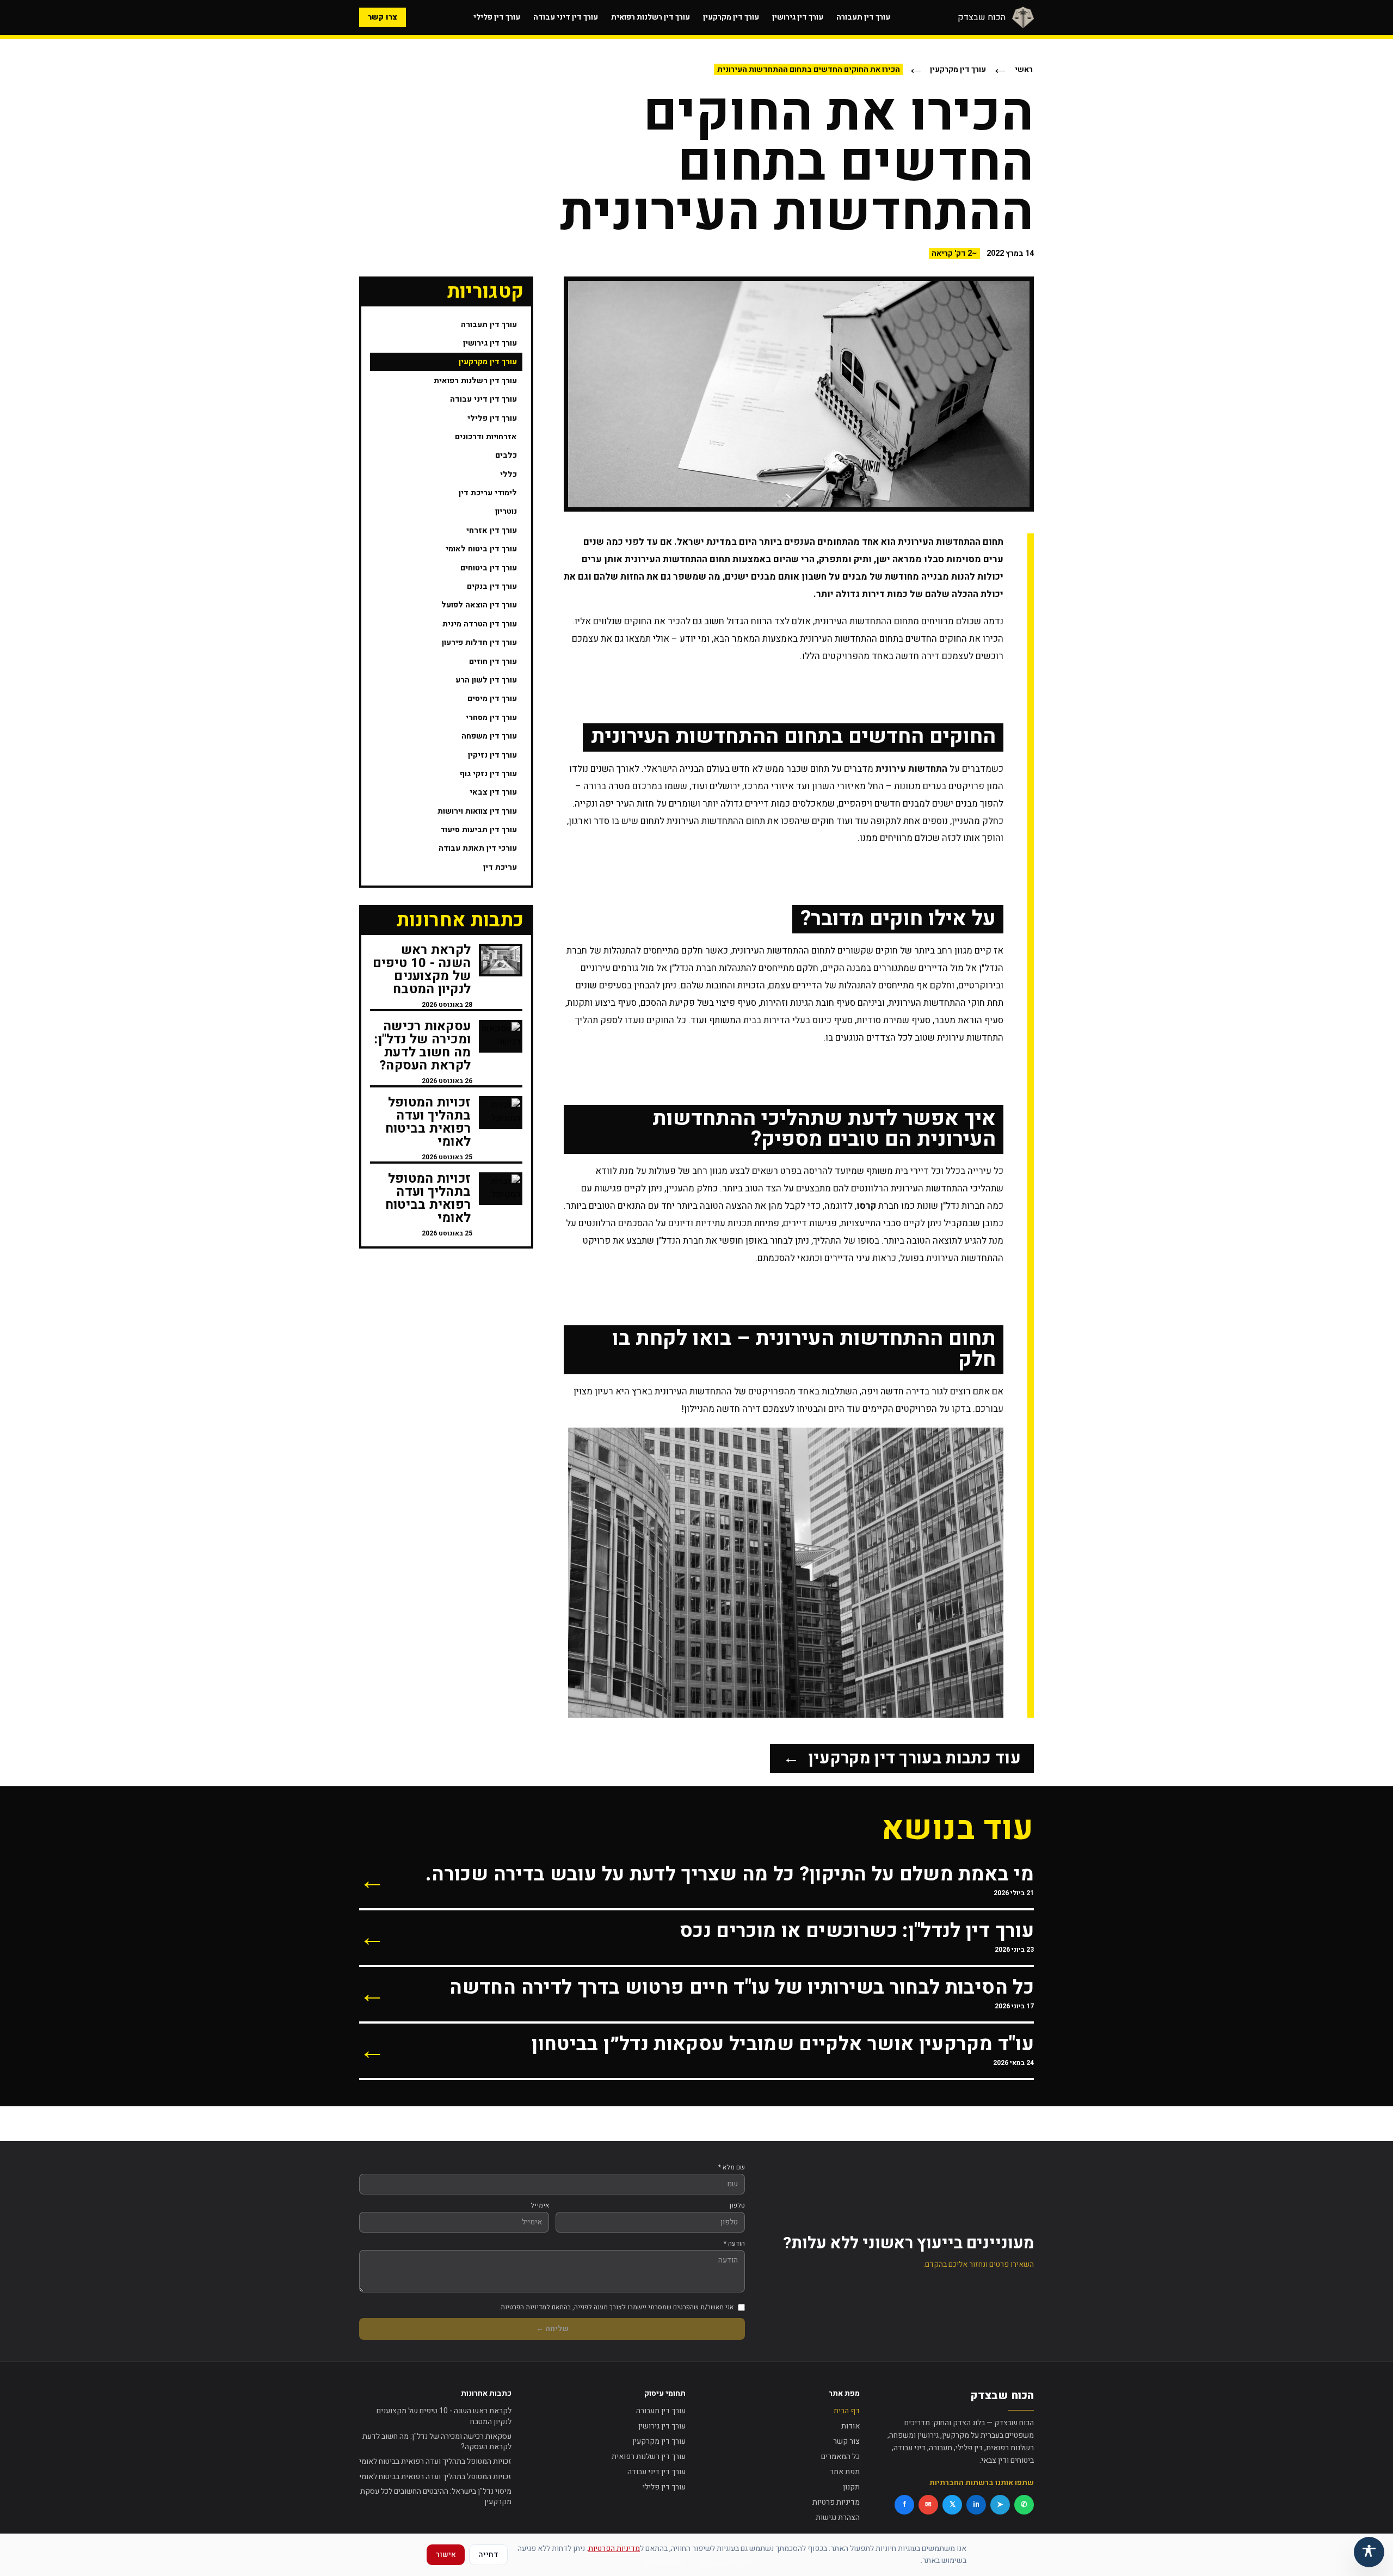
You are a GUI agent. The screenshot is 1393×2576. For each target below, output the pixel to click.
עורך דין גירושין (798, 17)
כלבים (506, 455)
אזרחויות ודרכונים (486, 437)
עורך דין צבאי (493, 792)
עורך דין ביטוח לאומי (481, 549)
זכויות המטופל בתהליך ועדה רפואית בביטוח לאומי (435, 2461)
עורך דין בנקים (492, 586)
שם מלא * (732, 2167)
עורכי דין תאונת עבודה (478, 848)
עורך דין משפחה (489, 736)
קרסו (866, 1206)
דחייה (488, 2555)
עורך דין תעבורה (863, 17)
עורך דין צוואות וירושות (477, 811)
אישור (446, 2555)
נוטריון (506, 511)
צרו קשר (383, 17)
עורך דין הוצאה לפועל (479, 605)
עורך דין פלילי (497, 17)
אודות (850, 2426)
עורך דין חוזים (493, 662)
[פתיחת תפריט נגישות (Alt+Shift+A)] (1369, 2552)
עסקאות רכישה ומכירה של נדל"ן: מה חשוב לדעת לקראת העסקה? (437, 2442)
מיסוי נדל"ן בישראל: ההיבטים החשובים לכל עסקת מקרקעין (436, 2497)
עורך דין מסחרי (491, 718)
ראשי (1024, 69)
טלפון (737, 2205)
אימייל (540, 2205)
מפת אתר (845, 2472)
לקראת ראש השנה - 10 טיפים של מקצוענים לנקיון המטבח (444, 2416)
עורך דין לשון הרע (486, 680)
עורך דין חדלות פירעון (479, 643)
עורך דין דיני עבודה (566, 17)
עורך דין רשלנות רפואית (651, 17)
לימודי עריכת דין (488, 493)
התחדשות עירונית (911, 769)
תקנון (851, 2487)
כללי (508, 474)
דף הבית (847, 2411)
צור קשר (846, 2441)
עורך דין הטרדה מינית (480, 624)
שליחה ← (552, 2329)
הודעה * (734, 2243)
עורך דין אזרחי (492, 530)
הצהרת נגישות (838, 2517)
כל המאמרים (840, 2457)
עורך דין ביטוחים (489, 568)
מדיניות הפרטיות (614, 2549)
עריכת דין (500, 867)
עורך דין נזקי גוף (488, 774)
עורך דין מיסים (492, 699)
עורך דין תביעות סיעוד (479, 830)
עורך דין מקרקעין (731, 17)
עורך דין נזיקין (492, 755)
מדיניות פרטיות (836, 2502)
